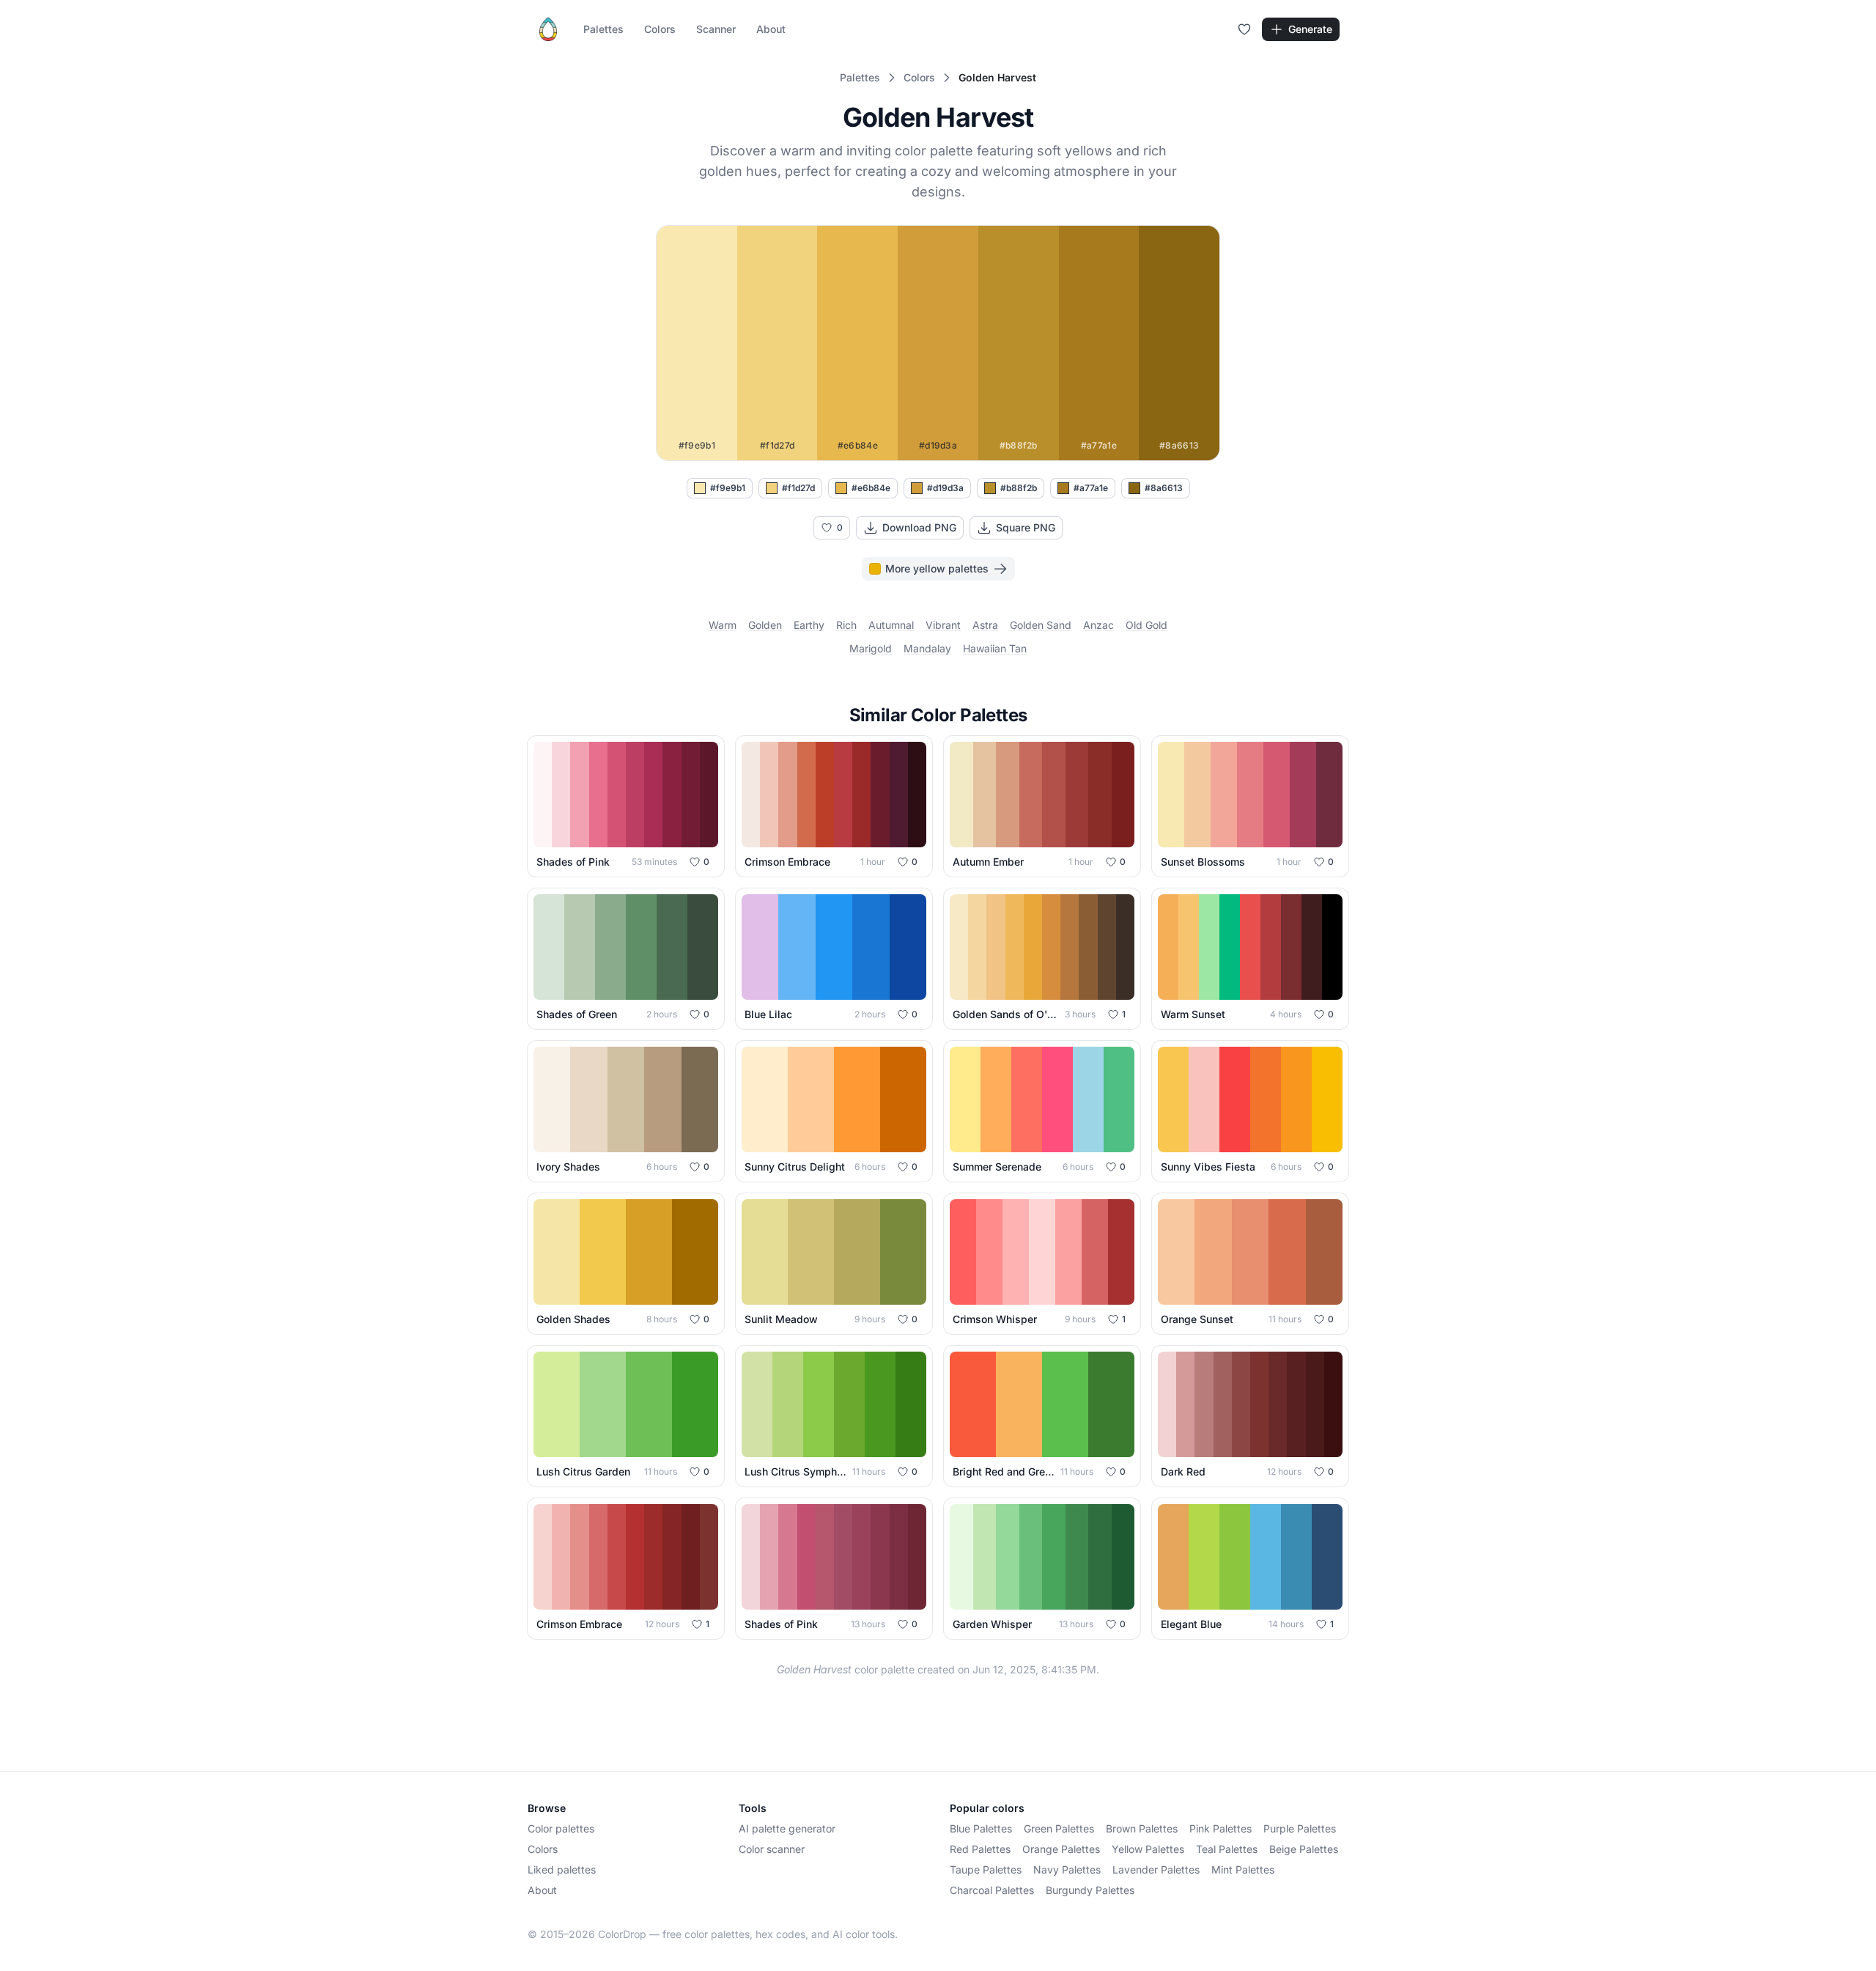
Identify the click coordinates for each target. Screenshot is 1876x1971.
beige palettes (1304, 1849)
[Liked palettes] (1244, 29)
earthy (809, 625)
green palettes (1059, 1828)
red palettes (980, 1849)
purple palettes (1300, 1828)
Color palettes (561, 1828)
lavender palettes (1156, 1869)
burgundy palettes (1090, 1890)
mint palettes (1243, 1869)
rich (846, 625)
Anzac (1098, 625)
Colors (660, 29)
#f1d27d (798, 488)
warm (723, 625)
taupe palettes (986, 1869)
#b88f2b (1019, 488)
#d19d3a (945, 488)
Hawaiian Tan (995, 648)
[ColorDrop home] (548, 29)
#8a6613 (1164, 488)
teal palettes (1227, 1849)
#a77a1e (1091, 488)
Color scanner (772, 1849)
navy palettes (1067, 1869)
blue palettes (981, 1828)
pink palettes (1220, 1828)
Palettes (603, 29)
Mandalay (927, 648)
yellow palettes (1148, 1849)
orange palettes (1061, 1849)
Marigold (871, 648)
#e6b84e (871, 488)
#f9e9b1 (728, 488)
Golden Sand (1041, 625)
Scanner (716, 29)
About (771, 29)
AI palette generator (787, 1828)
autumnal (891, 625)
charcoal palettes (992, 1890)
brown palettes (1142, 1828)
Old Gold (1146, 625)
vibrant (943, 625)
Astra (985, 625)
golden (765, 625)
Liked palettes (562, 1869)
